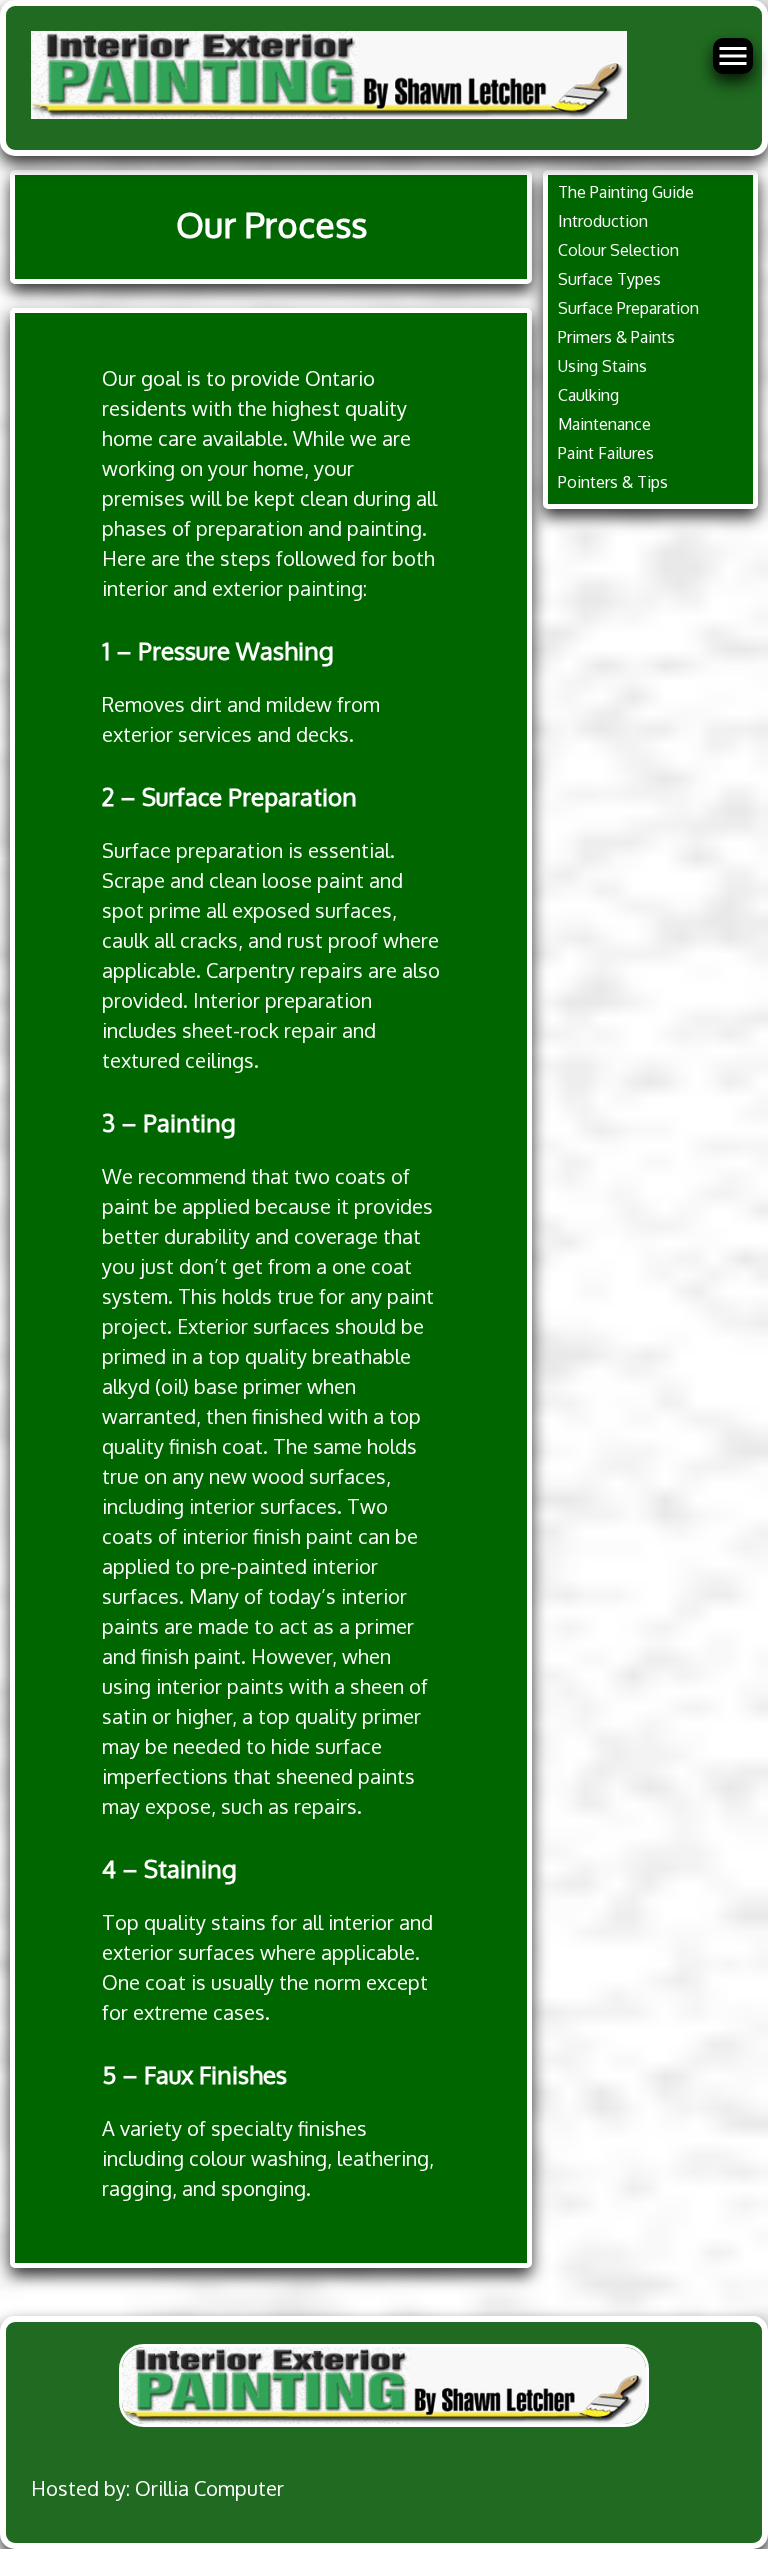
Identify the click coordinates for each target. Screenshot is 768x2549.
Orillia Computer (209, 2488)
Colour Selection (618, 250)
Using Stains (602, 366)
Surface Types (609, 279)
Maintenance (604, 424)
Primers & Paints (616, 337)
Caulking (588, 395)
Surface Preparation (628, 308)
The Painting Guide (626, 192)
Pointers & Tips (613, 482)
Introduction (603, 221)
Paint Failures (606, 453)
